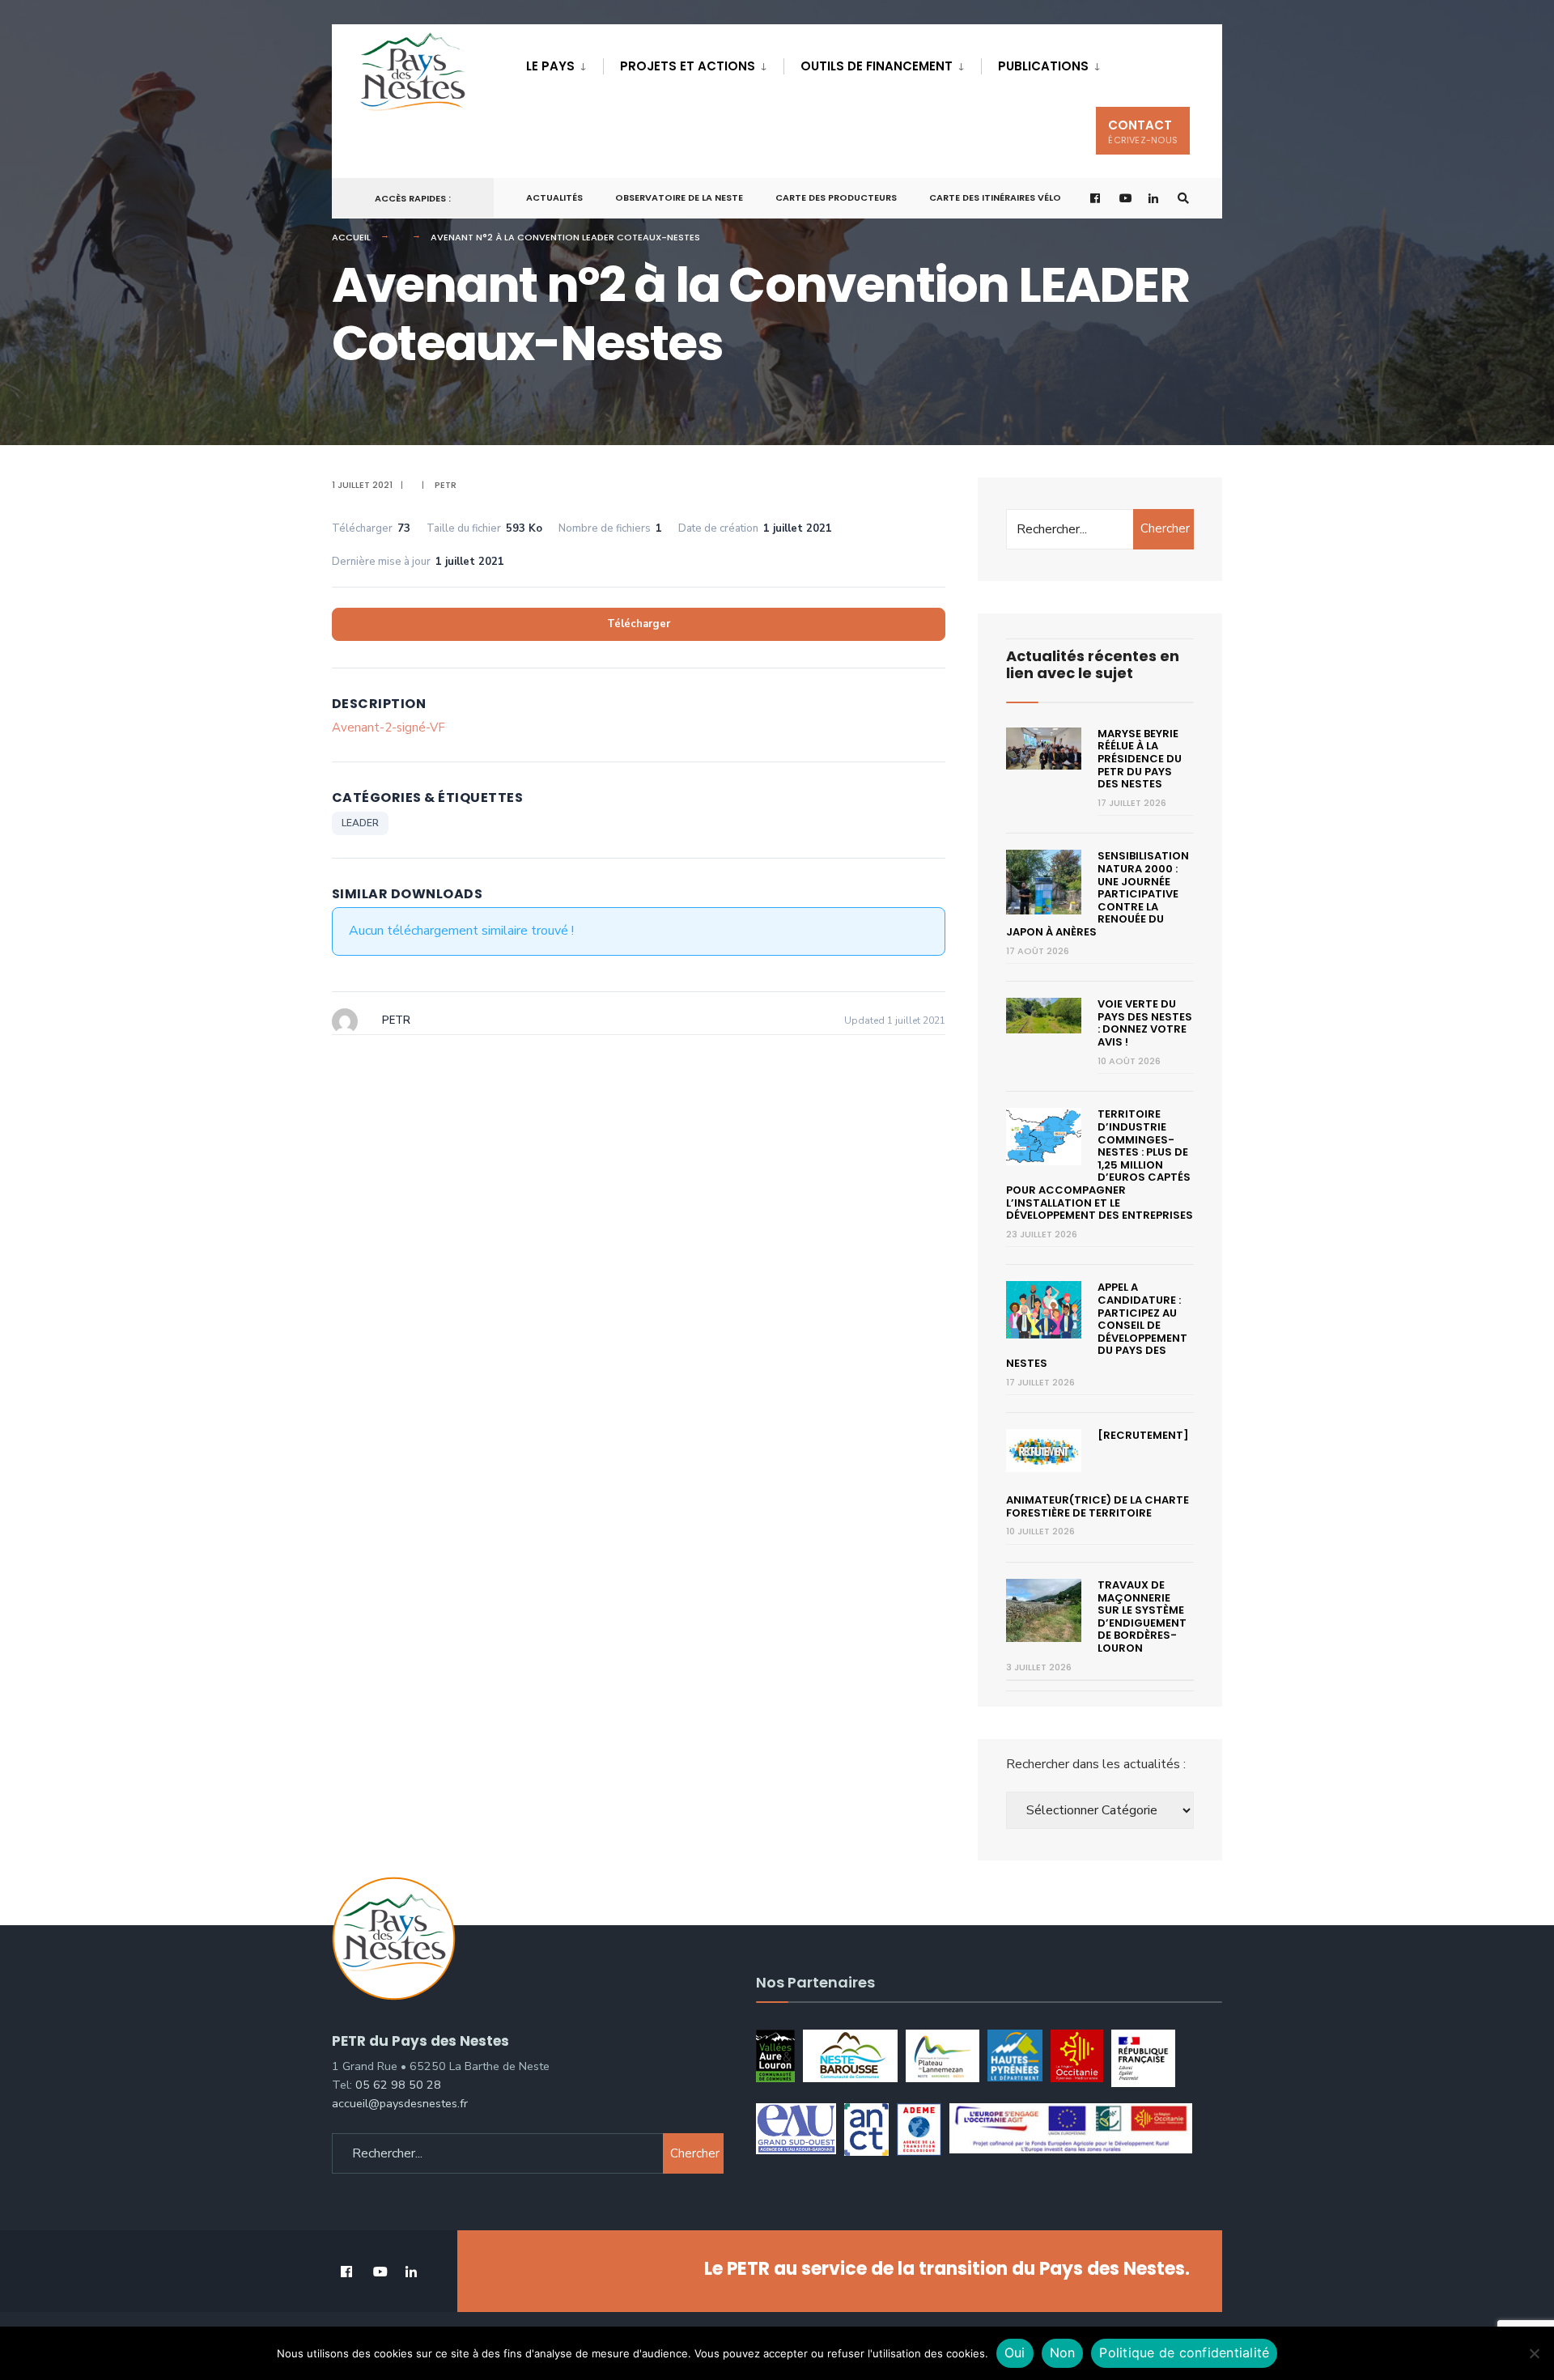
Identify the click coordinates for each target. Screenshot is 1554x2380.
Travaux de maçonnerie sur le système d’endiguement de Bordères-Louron (1142, 1616)
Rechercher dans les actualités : (1096, 1764)
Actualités (554, 197)
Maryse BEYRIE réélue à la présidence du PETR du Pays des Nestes (1140, 759)
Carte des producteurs (836, 197)
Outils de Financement (877, 66)
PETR (446, 485)
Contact (1143, 132)
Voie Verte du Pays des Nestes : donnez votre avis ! (1145, 1023)
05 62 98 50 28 (398, 2085)
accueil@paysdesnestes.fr (400, 2103)
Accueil (351, 237)
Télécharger (639, 624)
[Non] (1534, 2353)
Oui (1015, 2352)
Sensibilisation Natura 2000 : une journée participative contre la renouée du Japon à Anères (1098, 894)
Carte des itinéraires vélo (995, 197)
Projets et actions (688, 66)
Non (1063, 2352)
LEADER (360, 823)
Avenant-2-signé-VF (388, 728)
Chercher (1165, 528)
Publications (1043, 66)
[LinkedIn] (1154, 199)
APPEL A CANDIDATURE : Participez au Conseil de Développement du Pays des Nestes (1097, 1325)
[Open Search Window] (1183, 199)
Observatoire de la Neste (679, 197)
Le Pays (550, 66)
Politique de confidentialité (1184, 2352)
